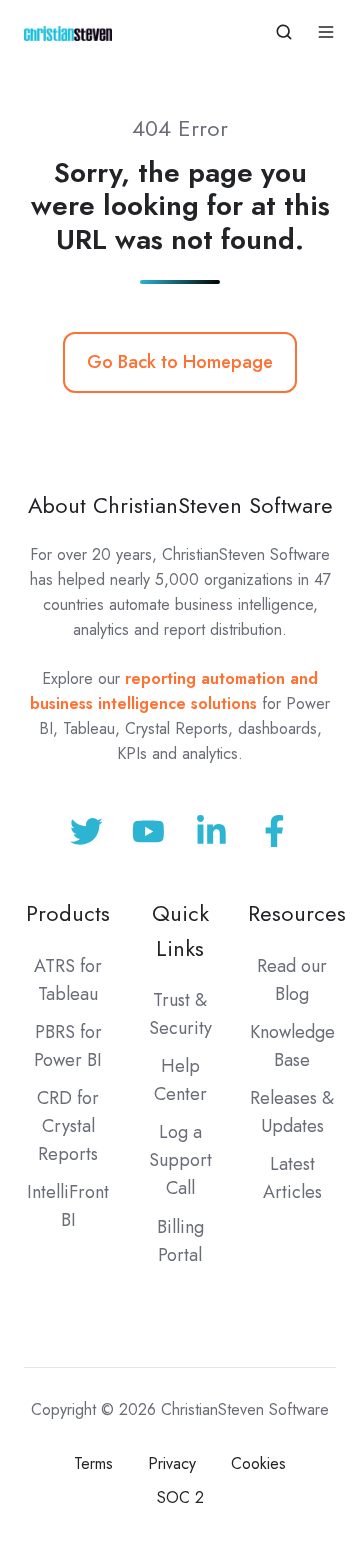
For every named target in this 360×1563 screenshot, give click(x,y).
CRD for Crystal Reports (68, 1126)
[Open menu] (326, 32)
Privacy (172, 1463)
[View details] (274, 831)
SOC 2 (180, 1497)
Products (68, 913)
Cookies (258, 1463)
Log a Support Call (180, 1160)
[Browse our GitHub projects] (211, 831)
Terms (93, 1463)
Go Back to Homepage (180, 362)
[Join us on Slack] (148, 831)
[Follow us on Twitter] (86, 831)
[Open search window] (284, 32)
